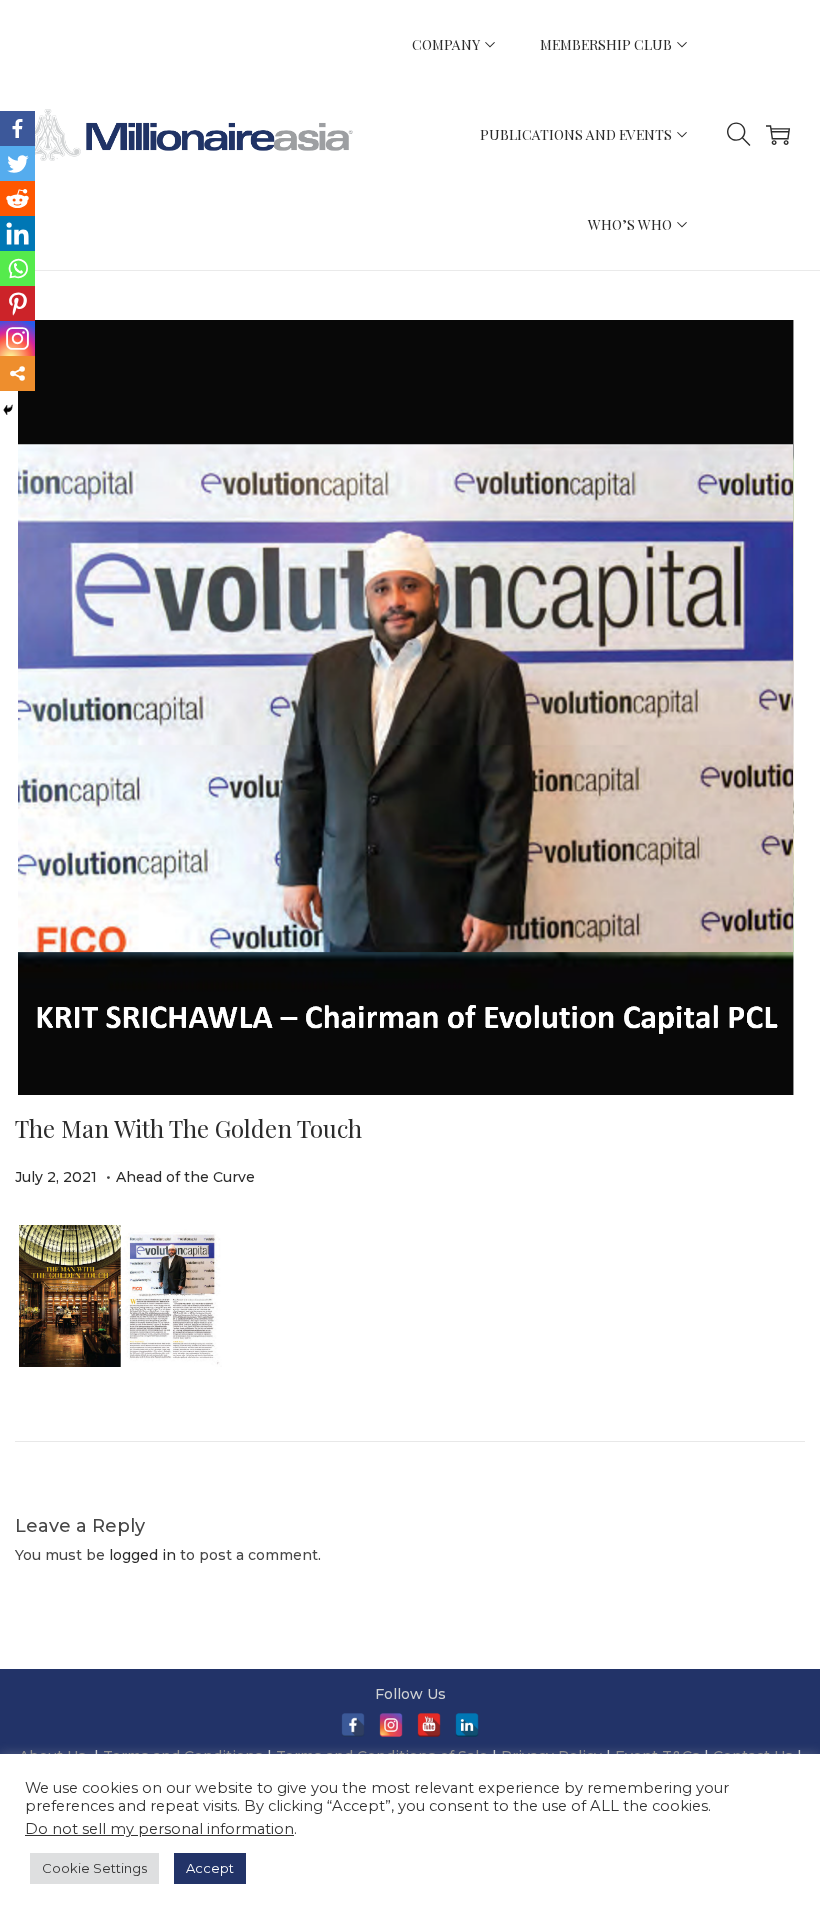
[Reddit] (17, 198)
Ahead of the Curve (185, 1177)
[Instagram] (17, 338)
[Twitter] (17, 163)
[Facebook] (17, 128)
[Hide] (8, 410)
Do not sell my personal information (159, 1829)
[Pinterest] (17, 303)
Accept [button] (210, 1868)
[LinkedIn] (17, 233)
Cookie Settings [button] (94, 1868)
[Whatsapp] (17, 268)
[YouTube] (429, 1725)
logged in (142, 1555)
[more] (17, 373)
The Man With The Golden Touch (188, 1128)
